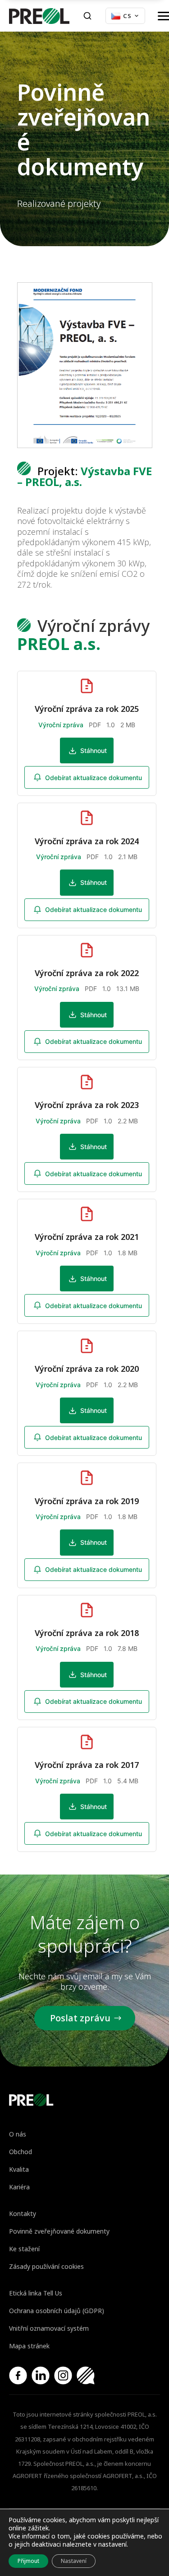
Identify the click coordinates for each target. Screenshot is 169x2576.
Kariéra (19, 2187)
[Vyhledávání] (87, 16)
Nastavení (74, 2561)
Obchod (21, 2152)
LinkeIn (41, 2375)
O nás (18, 2134)
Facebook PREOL (18, 2375)
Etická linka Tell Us (36, 2293)
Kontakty (23, 2214)
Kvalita (19, 2169)
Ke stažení (24, 2249)
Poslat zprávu (80, 2018)
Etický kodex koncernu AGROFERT (86, 2375)
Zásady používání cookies (46, 2266)
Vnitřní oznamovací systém (49, 2328)
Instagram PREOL (63, 2375)
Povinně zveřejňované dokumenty (59, 2231)
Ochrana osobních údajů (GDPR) (57, 2311)
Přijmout (28, 2561)
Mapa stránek (29, 2346)
